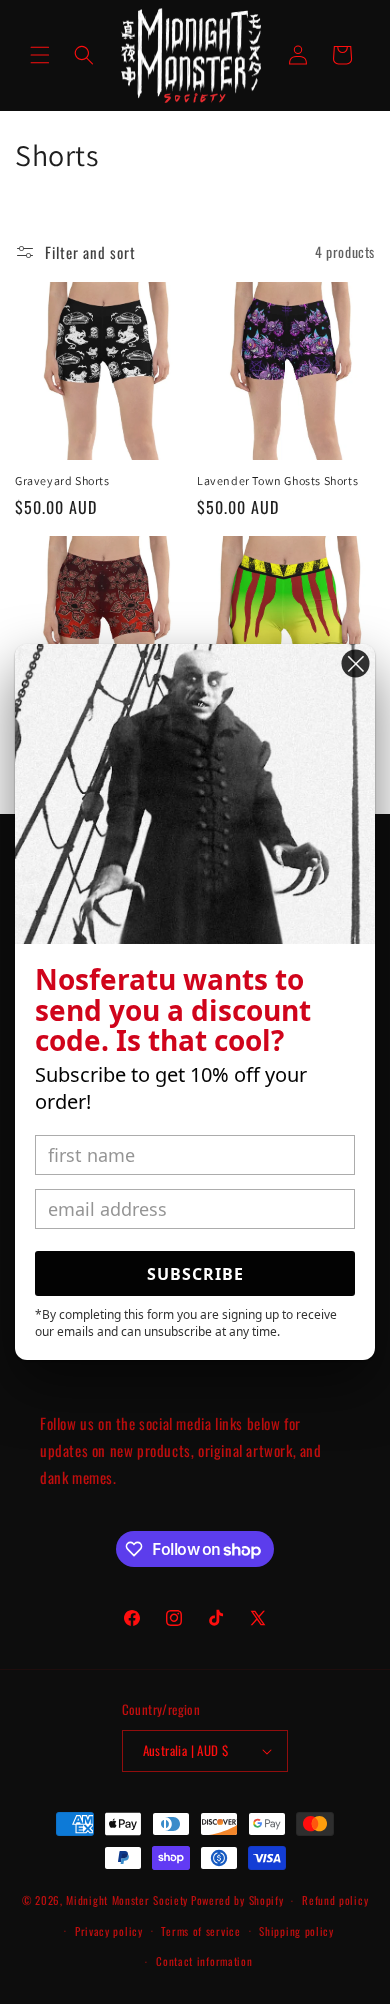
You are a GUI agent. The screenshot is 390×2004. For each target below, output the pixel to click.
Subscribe (195, 1274)
